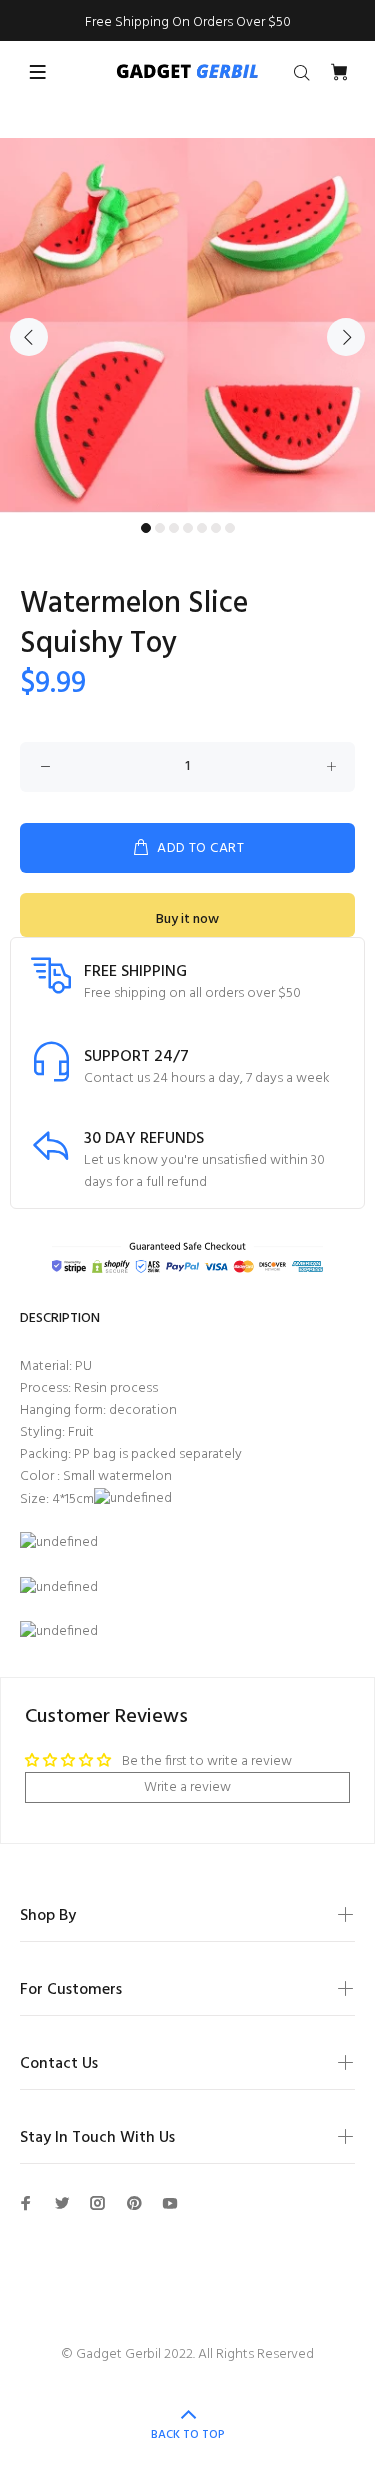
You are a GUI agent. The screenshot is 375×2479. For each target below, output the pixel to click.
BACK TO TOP (188, 2435)
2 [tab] (160, 528)
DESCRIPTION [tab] (60, 1318)
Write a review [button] (187, 1787)
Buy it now (187, 919)
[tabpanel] (187, 325)
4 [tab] (188, 528)
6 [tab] (216, 528)
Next (346, 337)
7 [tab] (230, 528)
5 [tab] (202, 528)
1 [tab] (146, 528)
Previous (29, 337)
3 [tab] (174, 528)
